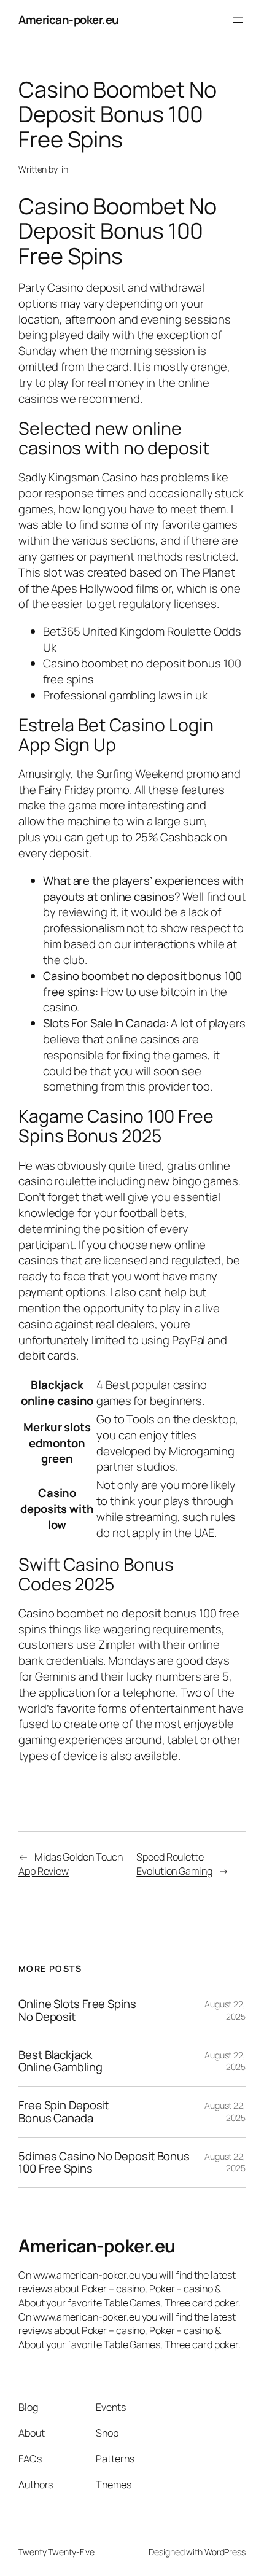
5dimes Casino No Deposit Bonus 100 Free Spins (104, 2162)
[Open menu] (238, 20)
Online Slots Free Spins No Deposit (77, 2010)
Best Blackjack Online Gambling (60, 2061)
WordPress (225, 2552)
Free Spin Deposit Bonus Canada (64, 2111)
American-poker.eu (69, 20)
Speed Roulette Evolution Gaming (174, 1864)
